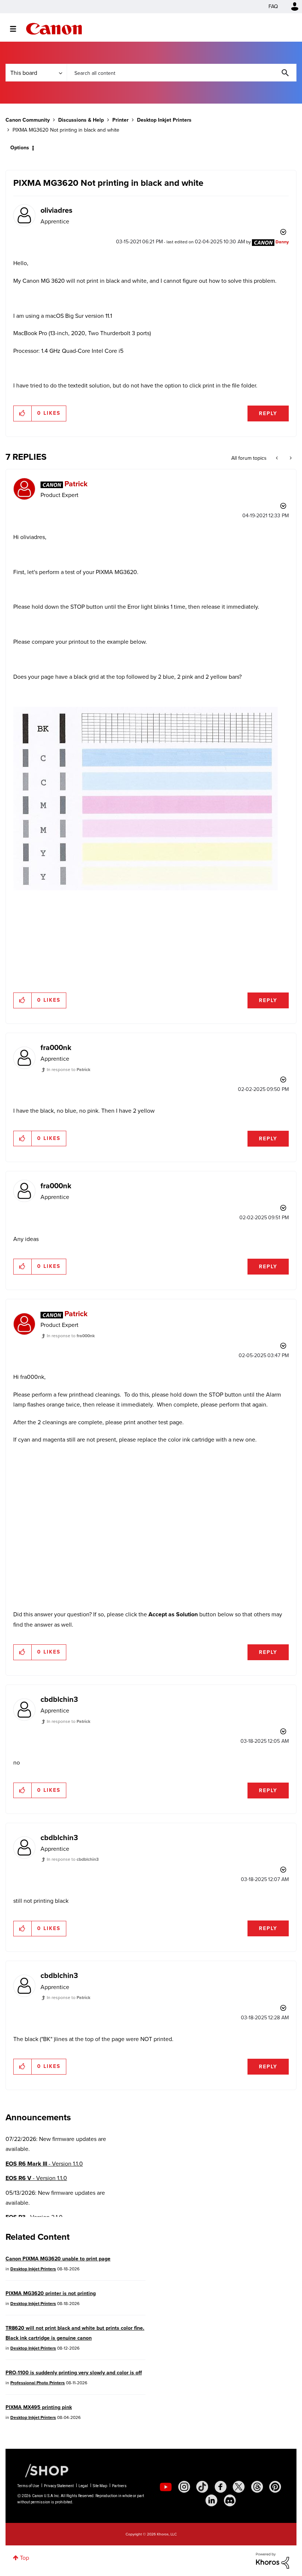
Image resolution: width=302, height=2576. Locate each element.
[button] (253, 1228)
